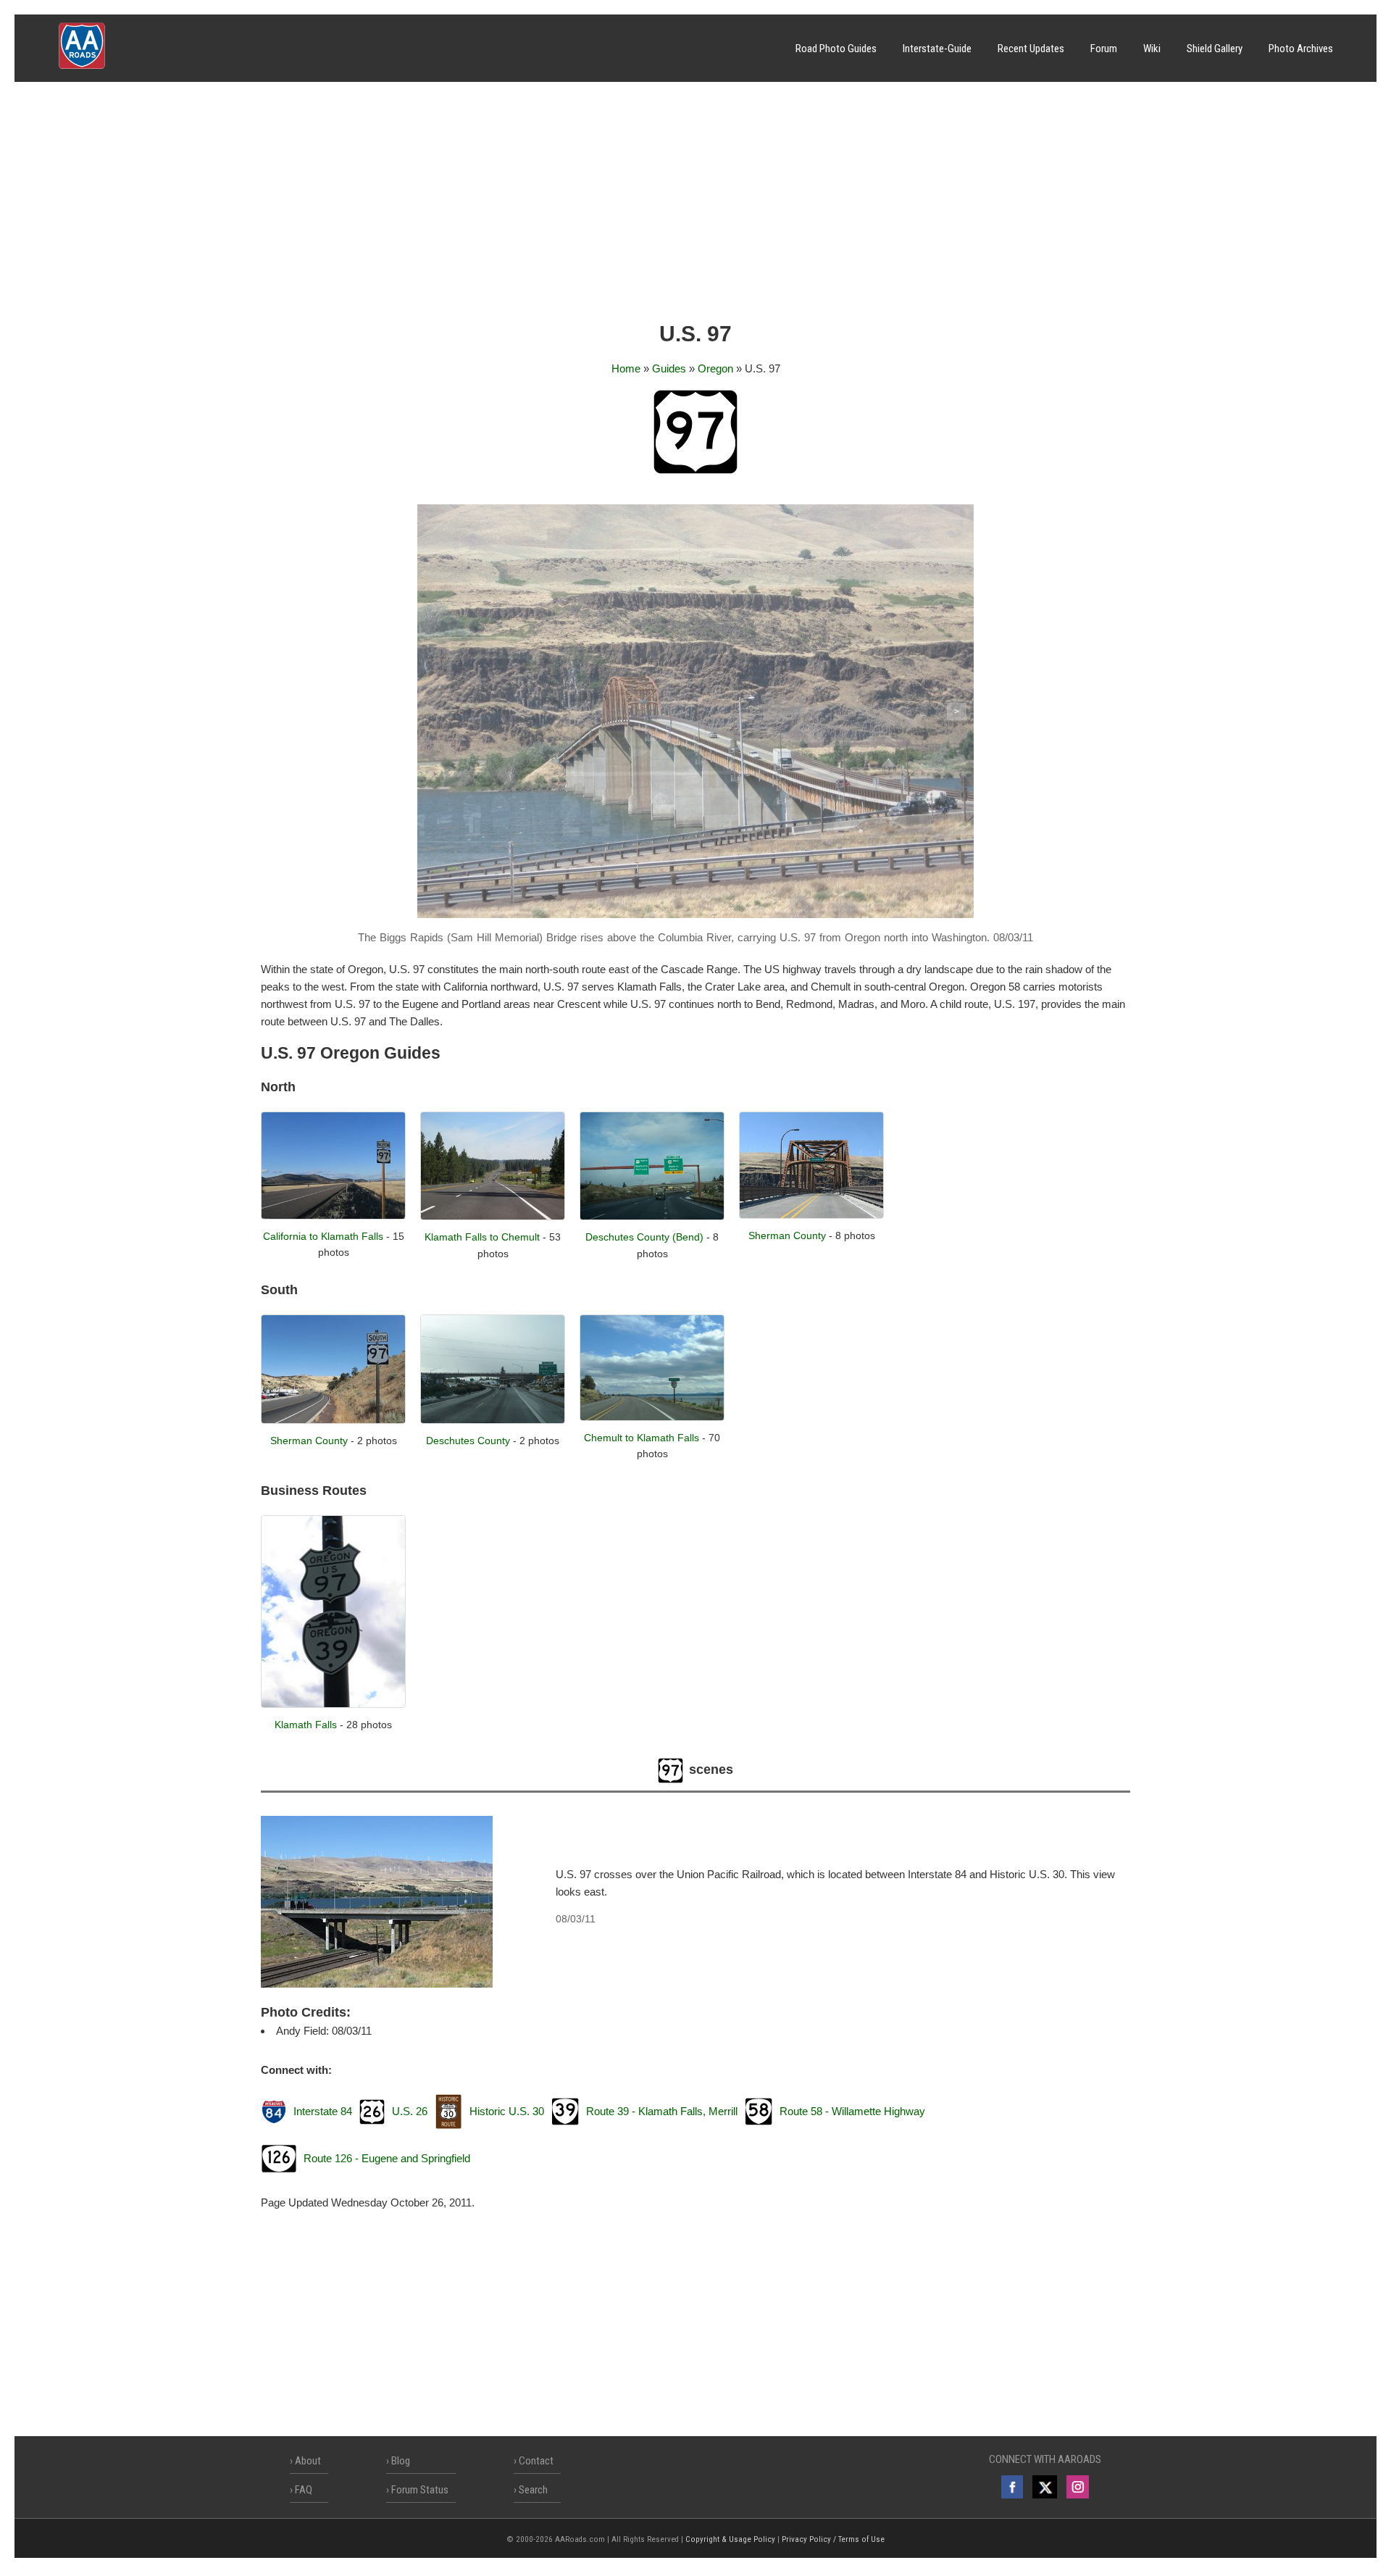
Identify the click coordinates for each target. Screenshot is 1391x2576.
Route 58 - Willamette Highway (852, 2111)
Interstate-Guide (937, 49)
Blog (401, 2461)
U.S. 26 (410, 2111)
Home (626, 368)
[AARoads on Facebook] (1012, 2487)
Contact (536, 2461)
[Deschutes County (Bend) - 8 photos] (652, 1216)
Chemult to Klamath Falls (642, 1438)
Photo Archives (1301, 49)
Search (533, 2490)
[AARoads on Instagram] (1078, 2487)
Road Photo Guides (836, 49)
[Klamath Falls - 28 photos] (333, 1704)
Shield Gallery (1215, 49)
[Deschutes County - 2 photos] (493, 1420)
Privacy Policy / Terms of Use (833, 2539)
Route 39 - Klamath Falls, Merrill (662, 2111)
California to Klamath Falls (323, 1236)
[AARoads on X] (1044, 2487)
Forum (1104, 49)
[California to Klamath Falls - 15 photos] (333, 1216)
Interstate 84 (323, 2111)
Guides (669, 368)
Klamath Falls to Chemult (482, 1237)
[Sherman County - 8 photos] (811, 1215)
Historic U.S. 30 (507, 2111)
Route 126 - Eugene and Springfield (387, 2158)
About (308, 2461)
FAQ (304, 2490)
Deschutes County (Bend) (644, 1237)
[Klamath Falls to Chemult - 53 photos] (493, 1216)
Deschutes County (468, 1441)
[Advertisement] (695, 207)
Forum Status (420, 2490)
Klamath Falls (306, 1725)
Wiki (1152, 49)
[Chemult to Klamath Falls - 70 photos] (652, 1417)
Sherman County (787, 1235)
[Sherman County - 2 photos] (333, 1420)
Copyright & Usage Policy (730, 2539)
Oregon (715, 368)
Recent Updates (1031, 49)
